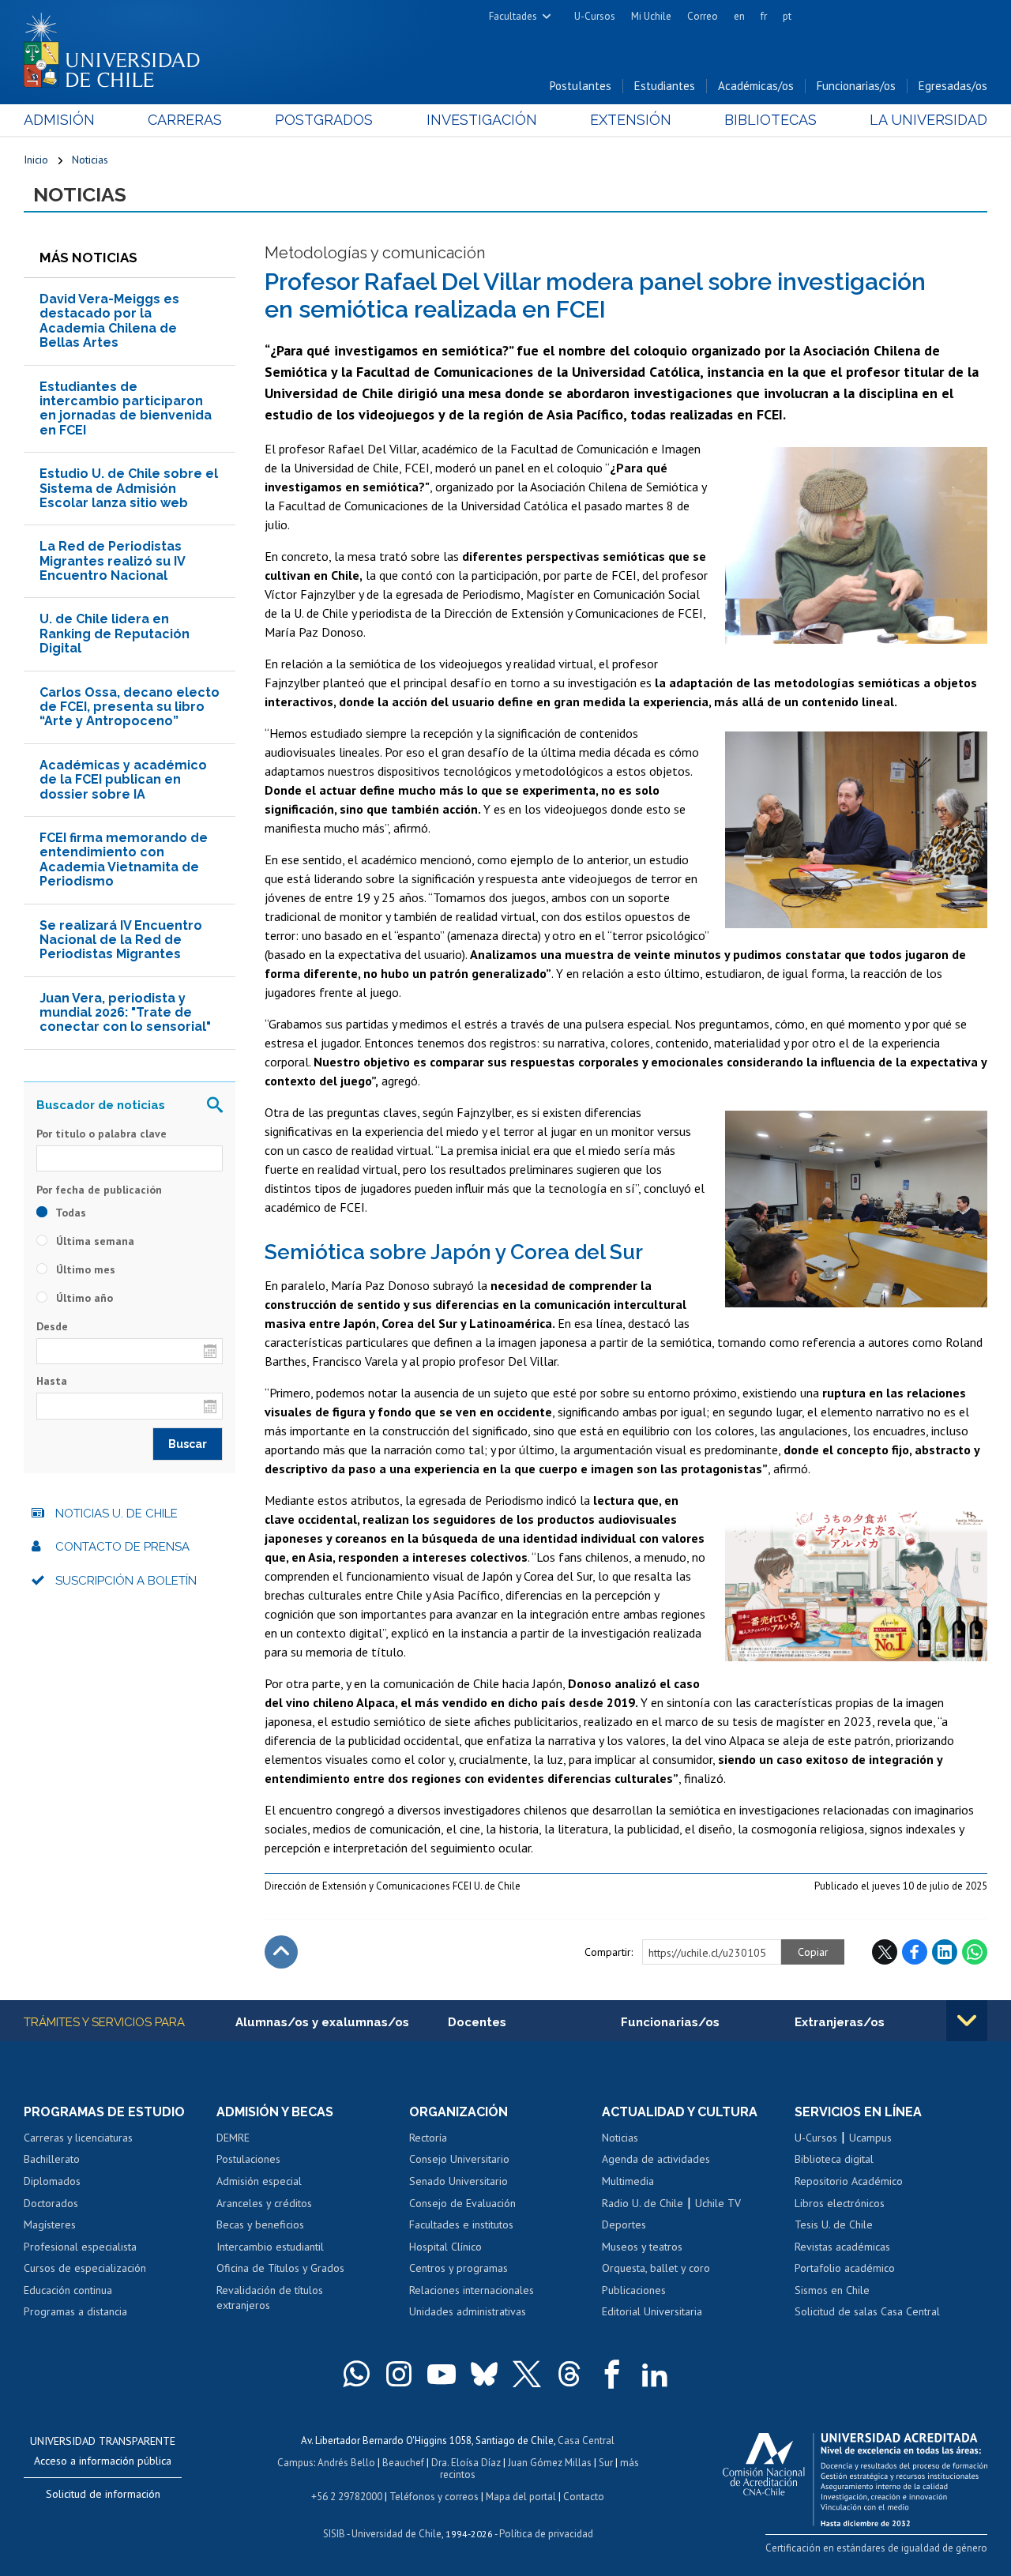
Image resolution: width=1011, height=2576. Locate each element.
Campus (295, 2463)
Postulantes (581, 86)
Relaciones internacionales (472, 2290)
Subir (281, 1952)
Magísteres (50, 2224)
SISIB (334, 2534)
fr (764, 16)
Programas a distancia (75, 2311)
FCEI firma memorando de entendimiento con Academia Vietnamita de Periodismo (124, 859)
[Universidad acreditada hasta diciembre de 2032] (855, 2476)
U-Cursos (595, 16)
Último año (83, 1298)
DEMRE (233, 2138)
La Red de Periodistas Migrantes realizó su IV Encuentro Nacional (113, 561)
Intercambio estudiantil (270, 2247)
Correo (703, 16)
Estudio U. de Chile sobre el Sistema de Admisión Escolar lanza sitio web (129, 488)
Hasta (52, 1381)
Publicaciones (634, 2290)
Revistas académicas (842, 2247)
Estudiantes (665, 86)
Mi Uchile (651, 16)
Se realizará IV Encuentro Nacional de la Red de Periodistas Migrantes (121, 940)
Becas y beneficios (260, 2224)
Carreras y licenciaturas (78, 2138)
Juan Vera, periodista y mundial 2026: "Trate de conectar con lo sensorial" (125, 1013)
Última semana (94, 1241)
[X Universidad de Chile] (527, 2374)
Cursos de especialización (85, 2268)
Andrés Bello (346, 2463)
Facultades (513, 16)
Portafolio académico (845, 2268)
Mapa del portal (521, 2497)
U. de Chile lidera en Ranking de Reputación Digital (115, 634)
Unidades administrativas (468, 2311)
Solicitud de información (103, 2494)
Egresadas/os (953, 86)
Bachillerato (52, 2159)
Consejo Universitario (459, 2159)
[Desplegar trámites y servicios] (967, 2021)
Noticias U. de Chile (117, 1514)
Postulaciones (248, 2159)
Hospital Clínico (445, 2247)
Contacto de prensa (122, 1547)
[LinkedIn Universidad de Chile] (655, 2374)
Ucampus (870, 2138)
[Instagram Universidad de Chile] (399, 2374)
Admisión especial (259, 2181)
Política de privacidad (546, 2534)
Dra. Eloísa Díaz (466, 2463)
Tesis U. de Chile (834, 2224)
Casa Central (586, 2441)
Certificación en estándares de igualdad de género (876, 2548)
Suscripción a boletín (126, 1581)
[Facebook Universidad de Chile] (612, 2374)
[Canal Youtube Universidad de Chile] (442, 2374)
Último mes (84, 1269)
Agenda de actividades (656, 2159)
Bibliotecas (770, 120)
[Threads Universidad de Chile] (569, 2374)
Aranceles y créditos (264, 2203)
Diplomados (52, 2181)
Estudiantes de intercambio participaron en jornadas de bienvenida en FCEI (126, 408)
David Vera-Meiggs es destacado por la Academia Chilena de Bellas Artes (109, 321)
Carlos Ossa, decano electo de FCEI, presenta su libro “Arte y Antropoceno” (130, 707)
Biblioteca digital (834, 2159)
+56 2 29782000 (347, 2497)
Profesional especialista (80, 2247)
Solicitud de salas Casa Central (867, 2311)
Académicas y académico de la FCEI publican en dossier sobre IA (123, 780)
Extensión (631, 120)
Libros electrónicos (840, 2203)
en (739, 16)
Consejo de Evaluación (462, 2203)
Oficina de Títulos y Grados (280, 2268)
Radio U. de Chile (643, 2203)
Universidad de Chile (397, 2534)
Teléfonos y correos (434, 2497)
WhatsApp (975, 1952)
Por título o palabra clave (101, 1134)
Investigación (482, 120)
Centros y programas (459, 2268)
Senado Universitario (459, 2181)
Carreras (185, 120)
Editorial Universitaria (652, 2311)
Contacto (584, 2497)
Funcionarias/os (856, 86)
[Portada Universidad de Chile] (118, 47)
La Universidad (928, 120)
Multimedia (628, 2181)
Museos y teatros (642, 2247)
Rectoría (428, 2138)
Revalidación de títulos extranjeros (270, 2298)
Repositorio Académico (849, 2181)
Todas (70, 1213)
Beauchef (403, 2463)
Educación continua (68, 2290)
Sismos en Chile (832, 2290)
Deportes (624, 2224)
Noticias (90, 160)
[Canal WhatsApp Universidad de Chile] (356, 2374)
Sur (606, 2463)
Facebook (915, 1952)
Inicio (36, 160)
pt (787, 16)
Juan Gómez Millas (550, 2463)
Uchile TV (718, 2203)
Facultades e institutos (461, 2224)
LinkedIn (945, 1952)
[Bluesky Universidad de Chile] (484, 2374)
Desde (52, 1326)
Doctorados (51, 2203)
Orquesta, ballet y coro (656, 2268)
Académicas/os (756, 86)
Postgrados (324, 120)
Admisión (59, 120)
